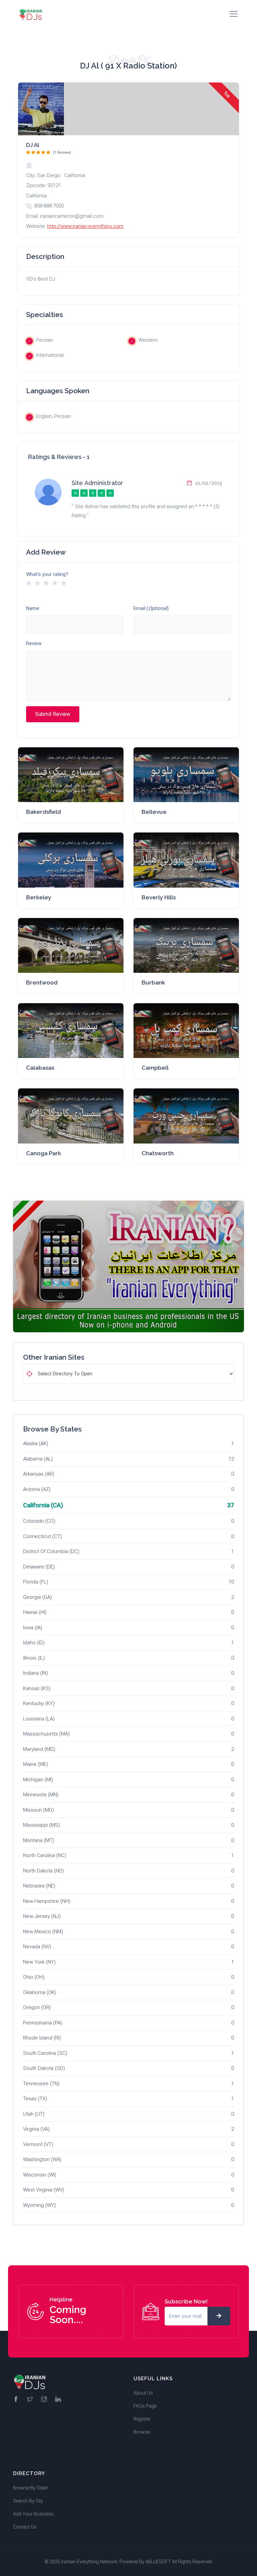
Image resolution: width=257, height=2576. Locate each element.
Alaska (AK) (36, 1444)
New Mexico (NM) (43, 1932)
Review (34, 643)
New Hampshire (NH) (47, 1901)
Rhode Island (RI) (42, 2038)
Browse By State (30, 2488)
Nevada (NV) (37, 1947)
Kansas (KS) (37, 1688)
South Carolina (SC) (45, 2053)
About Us (143, 2393)
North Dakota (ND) (44, 1871)
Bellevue (154, 812)
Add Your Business (33, 2514)
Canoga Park (44, 1153)
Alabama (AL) (38, 1459)
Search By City (28, 2501)
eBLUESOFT (158, 2562)
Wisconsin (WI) (40, 2175)
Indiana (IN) (35, 1673)
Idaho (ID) (34, 1643)
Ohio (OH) (34, 1977)
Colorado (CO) (39, 1521)
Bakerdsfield (44, 812)
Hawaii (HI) (35, 1612)
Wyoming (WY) (39, 2205)
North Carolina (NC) (45, 1855)
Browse (142, 2432)
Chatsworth (158, 1153)
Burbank (153, 982)
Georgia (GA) (37, 1597)
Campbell (155, 1068)
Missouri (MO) (38, 1810)
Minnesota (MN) (41, 1795)
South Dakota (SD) (44, 2068)
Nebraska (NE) (39, 1886)
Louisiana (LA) (39, 1719)
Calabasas (40, 1068)
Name (33, 608)
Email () (151, 608)
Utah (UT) (34, 2114)
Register (142, 2419)
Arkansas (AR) (39, 1474)
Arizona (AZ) (37, 1489)
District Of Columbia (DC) (51, 1551)
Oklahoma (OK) (40, 1992)
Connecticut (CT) (42, 1536)
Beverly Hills (159, 897)
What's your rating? (47, 574)
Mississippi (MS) (41, 1825)
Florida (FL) (36, 1582)
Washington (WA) (42, 2159)
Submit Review (53, 714)
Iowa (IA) (33, 1628)
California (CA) (43, 1505)
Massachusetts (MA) (46, 1734)
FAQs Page (145, 2406)
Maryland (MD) (39, 1749)
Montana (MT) (39, 1840)
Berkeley (39, 897)
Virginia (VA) (36, 2129)
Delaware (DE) (39, 1567)
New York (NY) (39, 1962)
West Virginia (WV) (44, 2190)
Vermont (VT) (38, 2144)
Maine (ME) (35, 1764)
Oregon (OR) (37, 2007)
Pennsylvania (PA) (43, 2023)
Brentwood (42, 982)
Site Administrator (97, 483)
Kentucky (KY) (39, 1703)
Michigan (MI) (38, 1780)
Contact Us (25, 2527)
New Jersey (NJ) (42, 1916)
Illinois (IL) (34, 1658)
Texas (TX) (35, 2099)
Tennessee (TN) (41, 2084)
